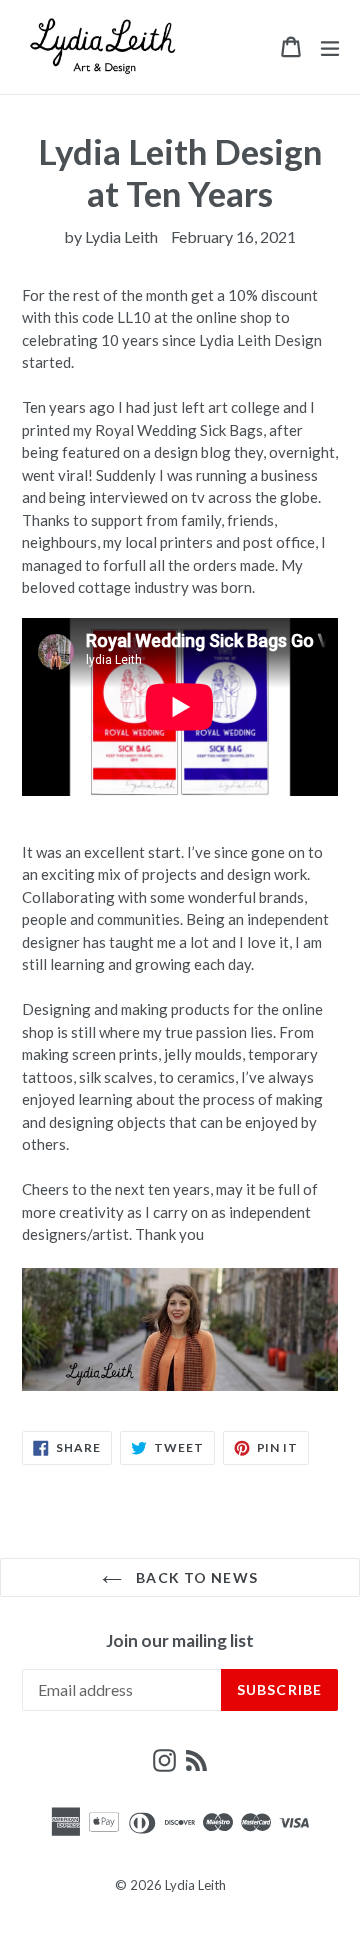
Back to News (195, 1577)
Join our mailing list (180, 1641)
